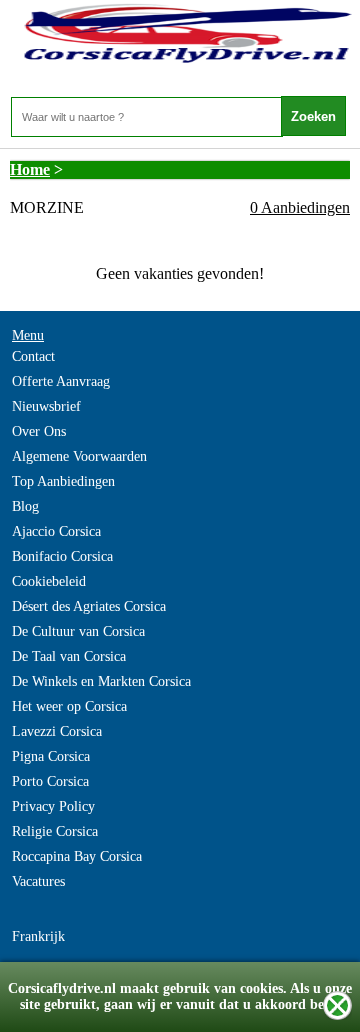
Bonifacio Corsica (62, 556)
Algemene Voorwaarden (79, 456)
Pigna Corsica (51, 756)
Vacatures (38, 881)
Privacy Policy (53, 806)
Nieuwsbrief (46, 406)
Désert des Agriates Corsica (89, 606)
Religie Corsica (55, 831)
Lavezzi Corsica (57, 731)
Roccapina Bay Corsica (77, 856)
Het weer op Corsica (69, 706)
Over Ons (39, 431)
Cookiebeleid (49, 581)
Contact (33, 356)
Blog (25, 506)
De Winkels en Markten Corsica (101, 681)
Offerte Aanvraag (61, 381)
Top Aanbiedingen (63, 481)
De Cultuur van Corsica (78, 631)
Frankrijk (38, 936)
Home (30, 169)
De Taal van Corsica (69, 656)
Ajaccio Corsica (56, 531)
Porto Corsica (50, 781)
